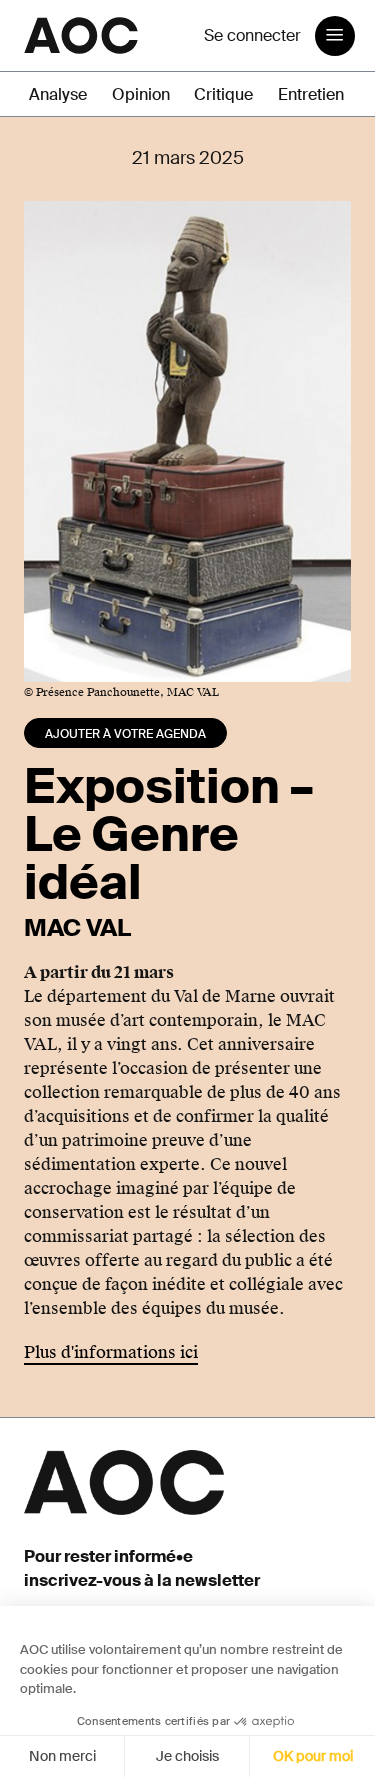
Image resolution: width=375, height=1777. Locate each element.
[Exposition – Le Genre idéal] (187, 440)
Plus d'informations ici (111, 1352)
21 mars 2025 (188, 158)
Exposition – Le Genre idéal (168, 835)
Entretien (311, 94)
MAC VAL (77, 927)
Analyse (58, 94)
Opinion (141, 94)
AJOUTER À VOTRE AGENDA (125, 734)
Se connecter (252, 35)
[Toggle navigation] (335, 36)
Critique (223, 94)
